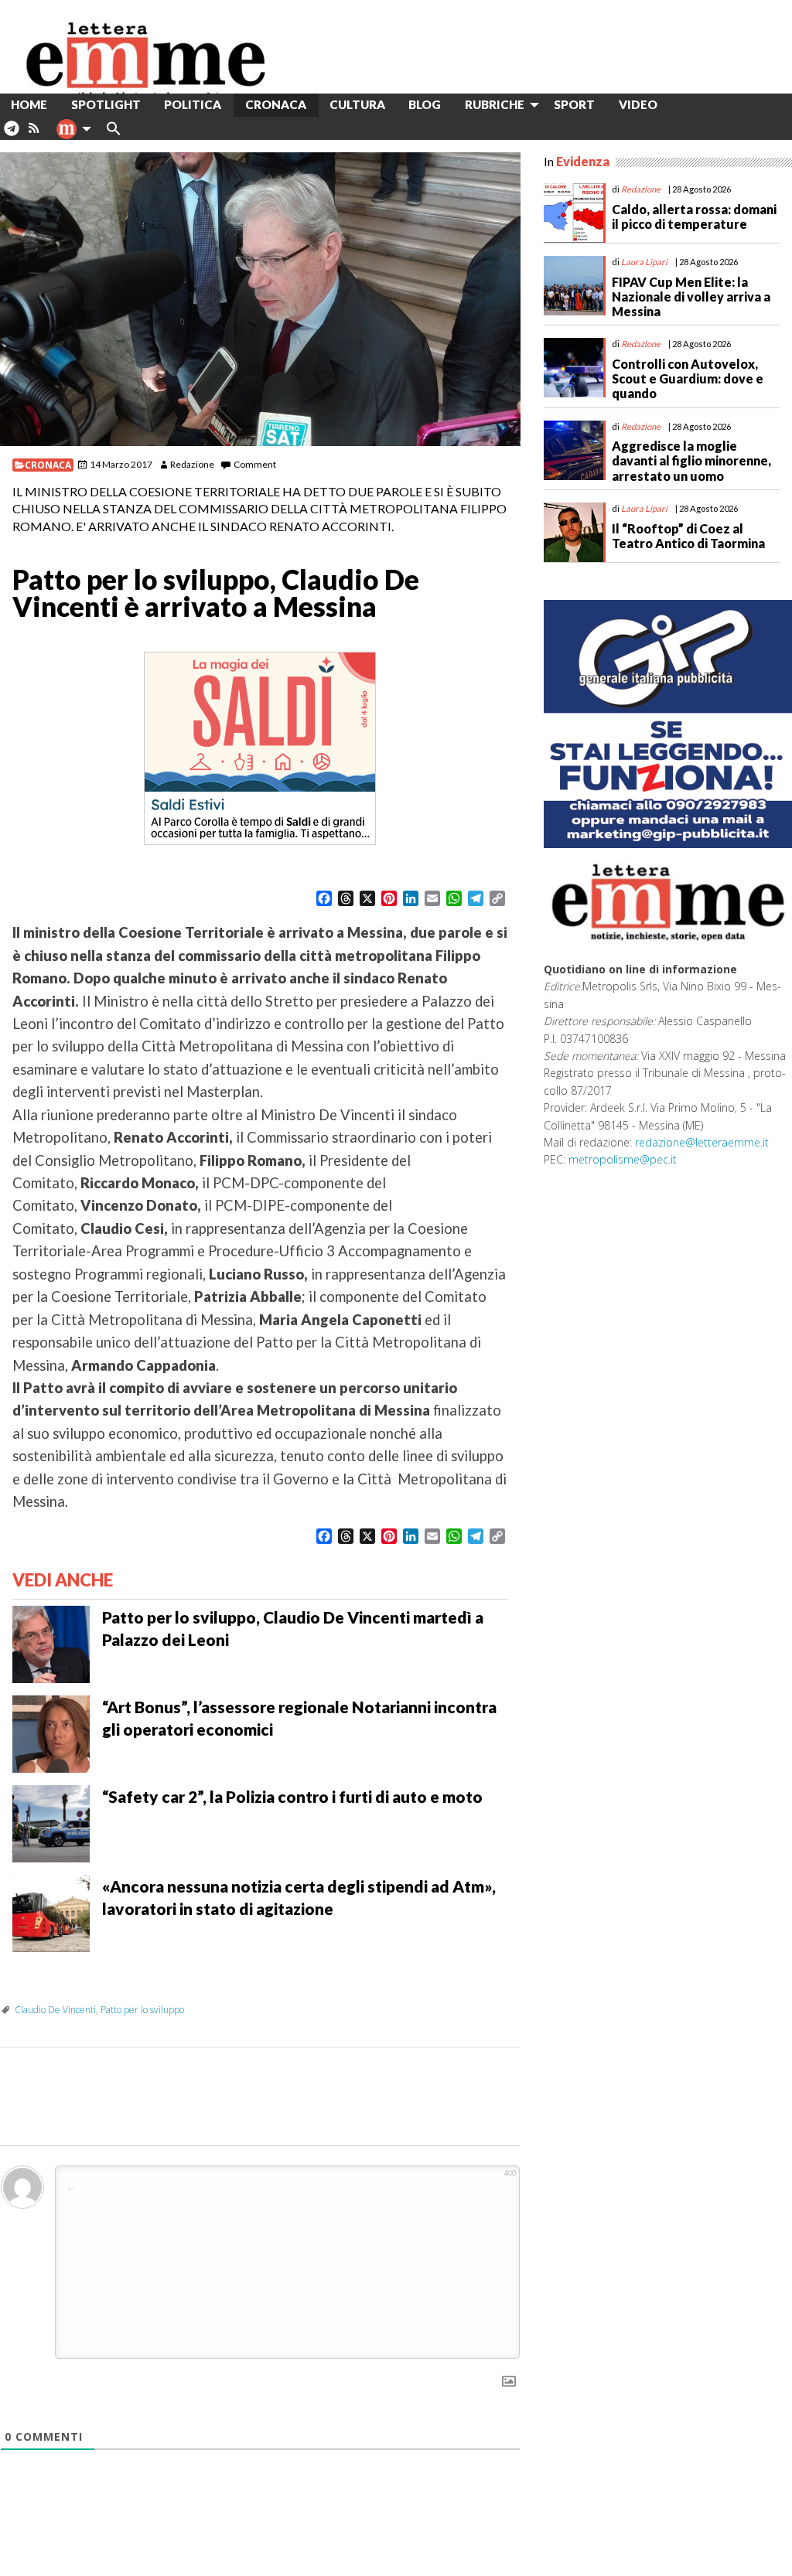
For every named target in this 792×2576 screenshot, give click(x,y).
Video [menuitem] (638, 104)
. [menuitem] (11, 134)
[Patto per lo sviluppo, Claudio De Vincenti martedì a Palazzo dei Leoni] (51, 1642)
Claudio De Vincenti (55, 2010)
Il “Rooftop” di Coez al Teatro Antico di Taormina (688, 536)
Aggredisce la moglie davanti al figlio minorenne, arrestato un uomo (691, 460)
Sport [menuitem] (574, 104)
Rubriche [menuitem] (495, 104)
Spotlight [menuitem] (106, 104)
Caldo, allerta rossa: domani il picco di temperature (694, 216)
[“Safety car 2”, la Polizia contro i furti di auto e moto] (51, 1821)
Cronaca (48, 465)
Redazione (192, 464)
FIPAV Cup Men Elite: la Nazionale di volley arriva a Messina (691, 296)
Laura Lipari (644, 262)
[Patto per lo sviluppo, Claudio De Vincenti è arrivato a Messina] (260, 299)
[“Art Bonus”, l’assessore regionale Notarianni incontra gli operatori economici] (51, 1732)
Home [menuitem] (29, 104)
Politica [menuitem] (193, 104)
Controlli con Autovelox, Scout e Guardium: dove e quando (688, 378)
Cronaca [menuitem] (276, 104)
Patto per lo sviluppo (142, 2010)
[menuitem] (681, 105)
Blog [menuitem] (425, 104)
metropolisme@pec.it (623, 1159)
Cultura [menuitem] (357, 104)
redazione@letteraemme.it (702, 1142)
